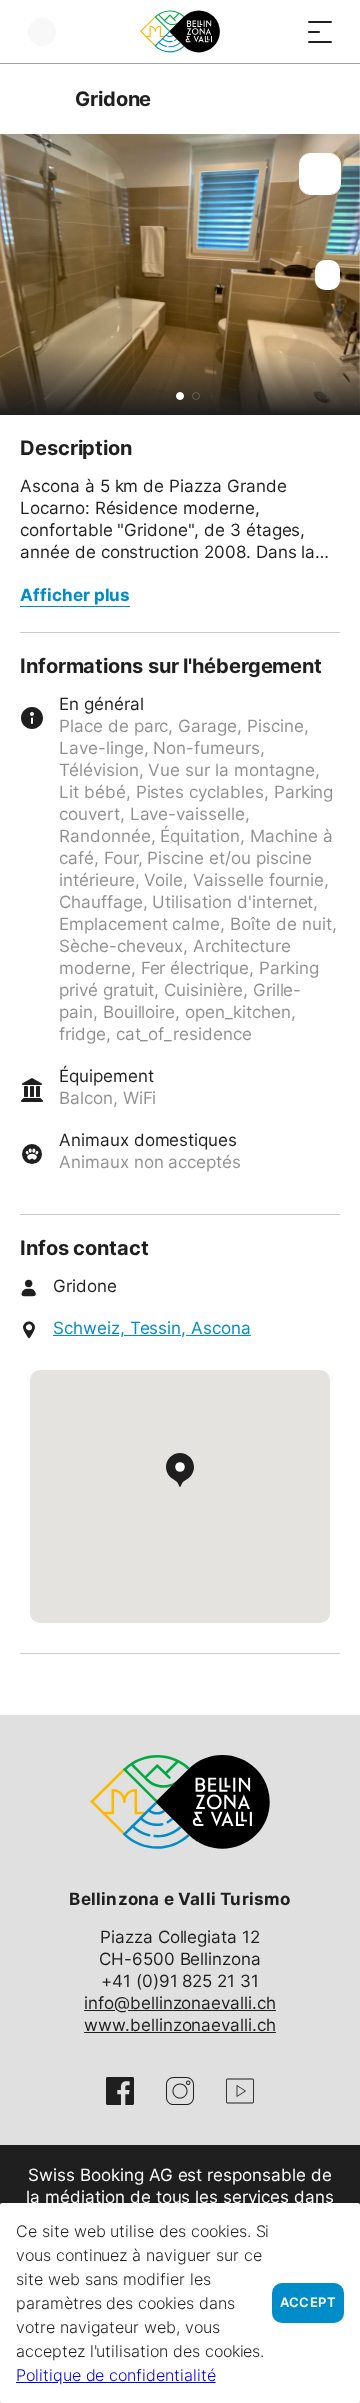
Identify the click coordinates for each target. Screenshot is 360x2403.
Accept (308, 2302)
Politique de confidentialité (116, 2375)
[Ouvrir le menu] (320, 31)
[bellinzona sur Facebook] (120, 2091)
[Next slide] (340, 274)
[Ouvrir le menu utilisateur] (42, 31)
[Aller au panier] (280, 31)
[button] (180, 396)
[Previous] (37, 99)
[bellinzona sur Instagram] (180, 2091)
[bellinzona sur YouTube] (240, 2091)
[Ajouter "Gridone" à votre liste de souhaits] (320, 174)
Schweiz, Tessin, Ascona (152, 1328)
